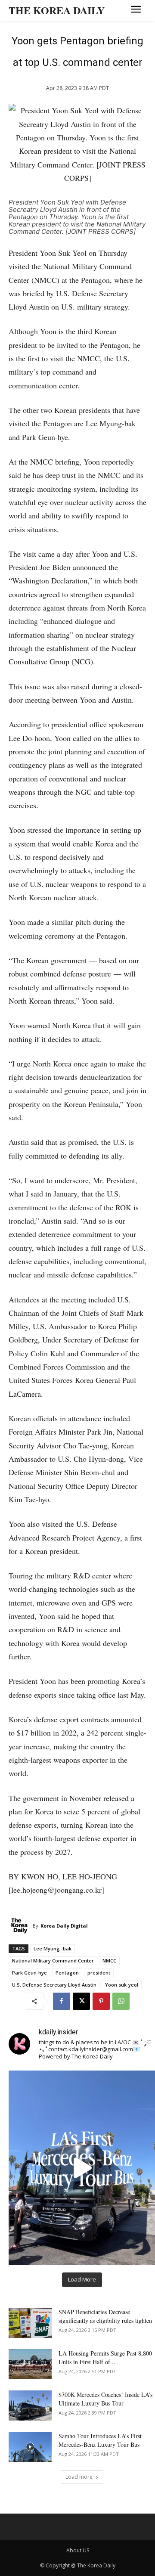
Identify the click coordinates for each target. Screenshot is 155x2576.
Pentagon (67, 1973)
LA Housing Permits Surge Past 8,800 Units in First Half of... (105, 2357)
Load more (79, 2477)
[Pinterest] (101, 2001)
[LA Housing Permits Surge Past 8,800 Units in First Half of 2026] (30, 2364)
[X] (81, 2001)
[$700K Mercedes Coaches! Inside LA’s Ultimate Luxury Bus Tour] (30, 2406)
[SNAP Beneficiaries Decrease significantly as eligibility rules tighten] (30, 2323)
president (99, 1973)
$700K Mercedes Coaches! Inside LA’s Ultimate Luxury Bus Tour (105, 2399)
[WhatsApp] (121, 2001)
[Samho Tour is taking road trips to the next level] (82, 2168)
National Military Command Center (53, 1961)
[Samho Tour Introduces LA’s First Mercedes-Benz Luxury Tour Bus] (30, 2447)
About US (78, 2550)
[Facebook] (62, 2001)
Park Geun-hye (29, 1973)
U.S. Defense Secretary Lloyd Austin (54, 1985)
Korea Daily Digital (64, 1926)
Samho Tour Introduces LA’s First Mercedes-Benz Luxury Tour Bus (100, 2440)
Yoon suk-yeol (122, 1985)
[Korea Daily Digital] (21, 1926)
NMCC (109, 1961)
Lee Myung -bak (53, 1948)
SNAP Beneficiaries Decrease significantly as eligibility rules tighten (105, 2316)
